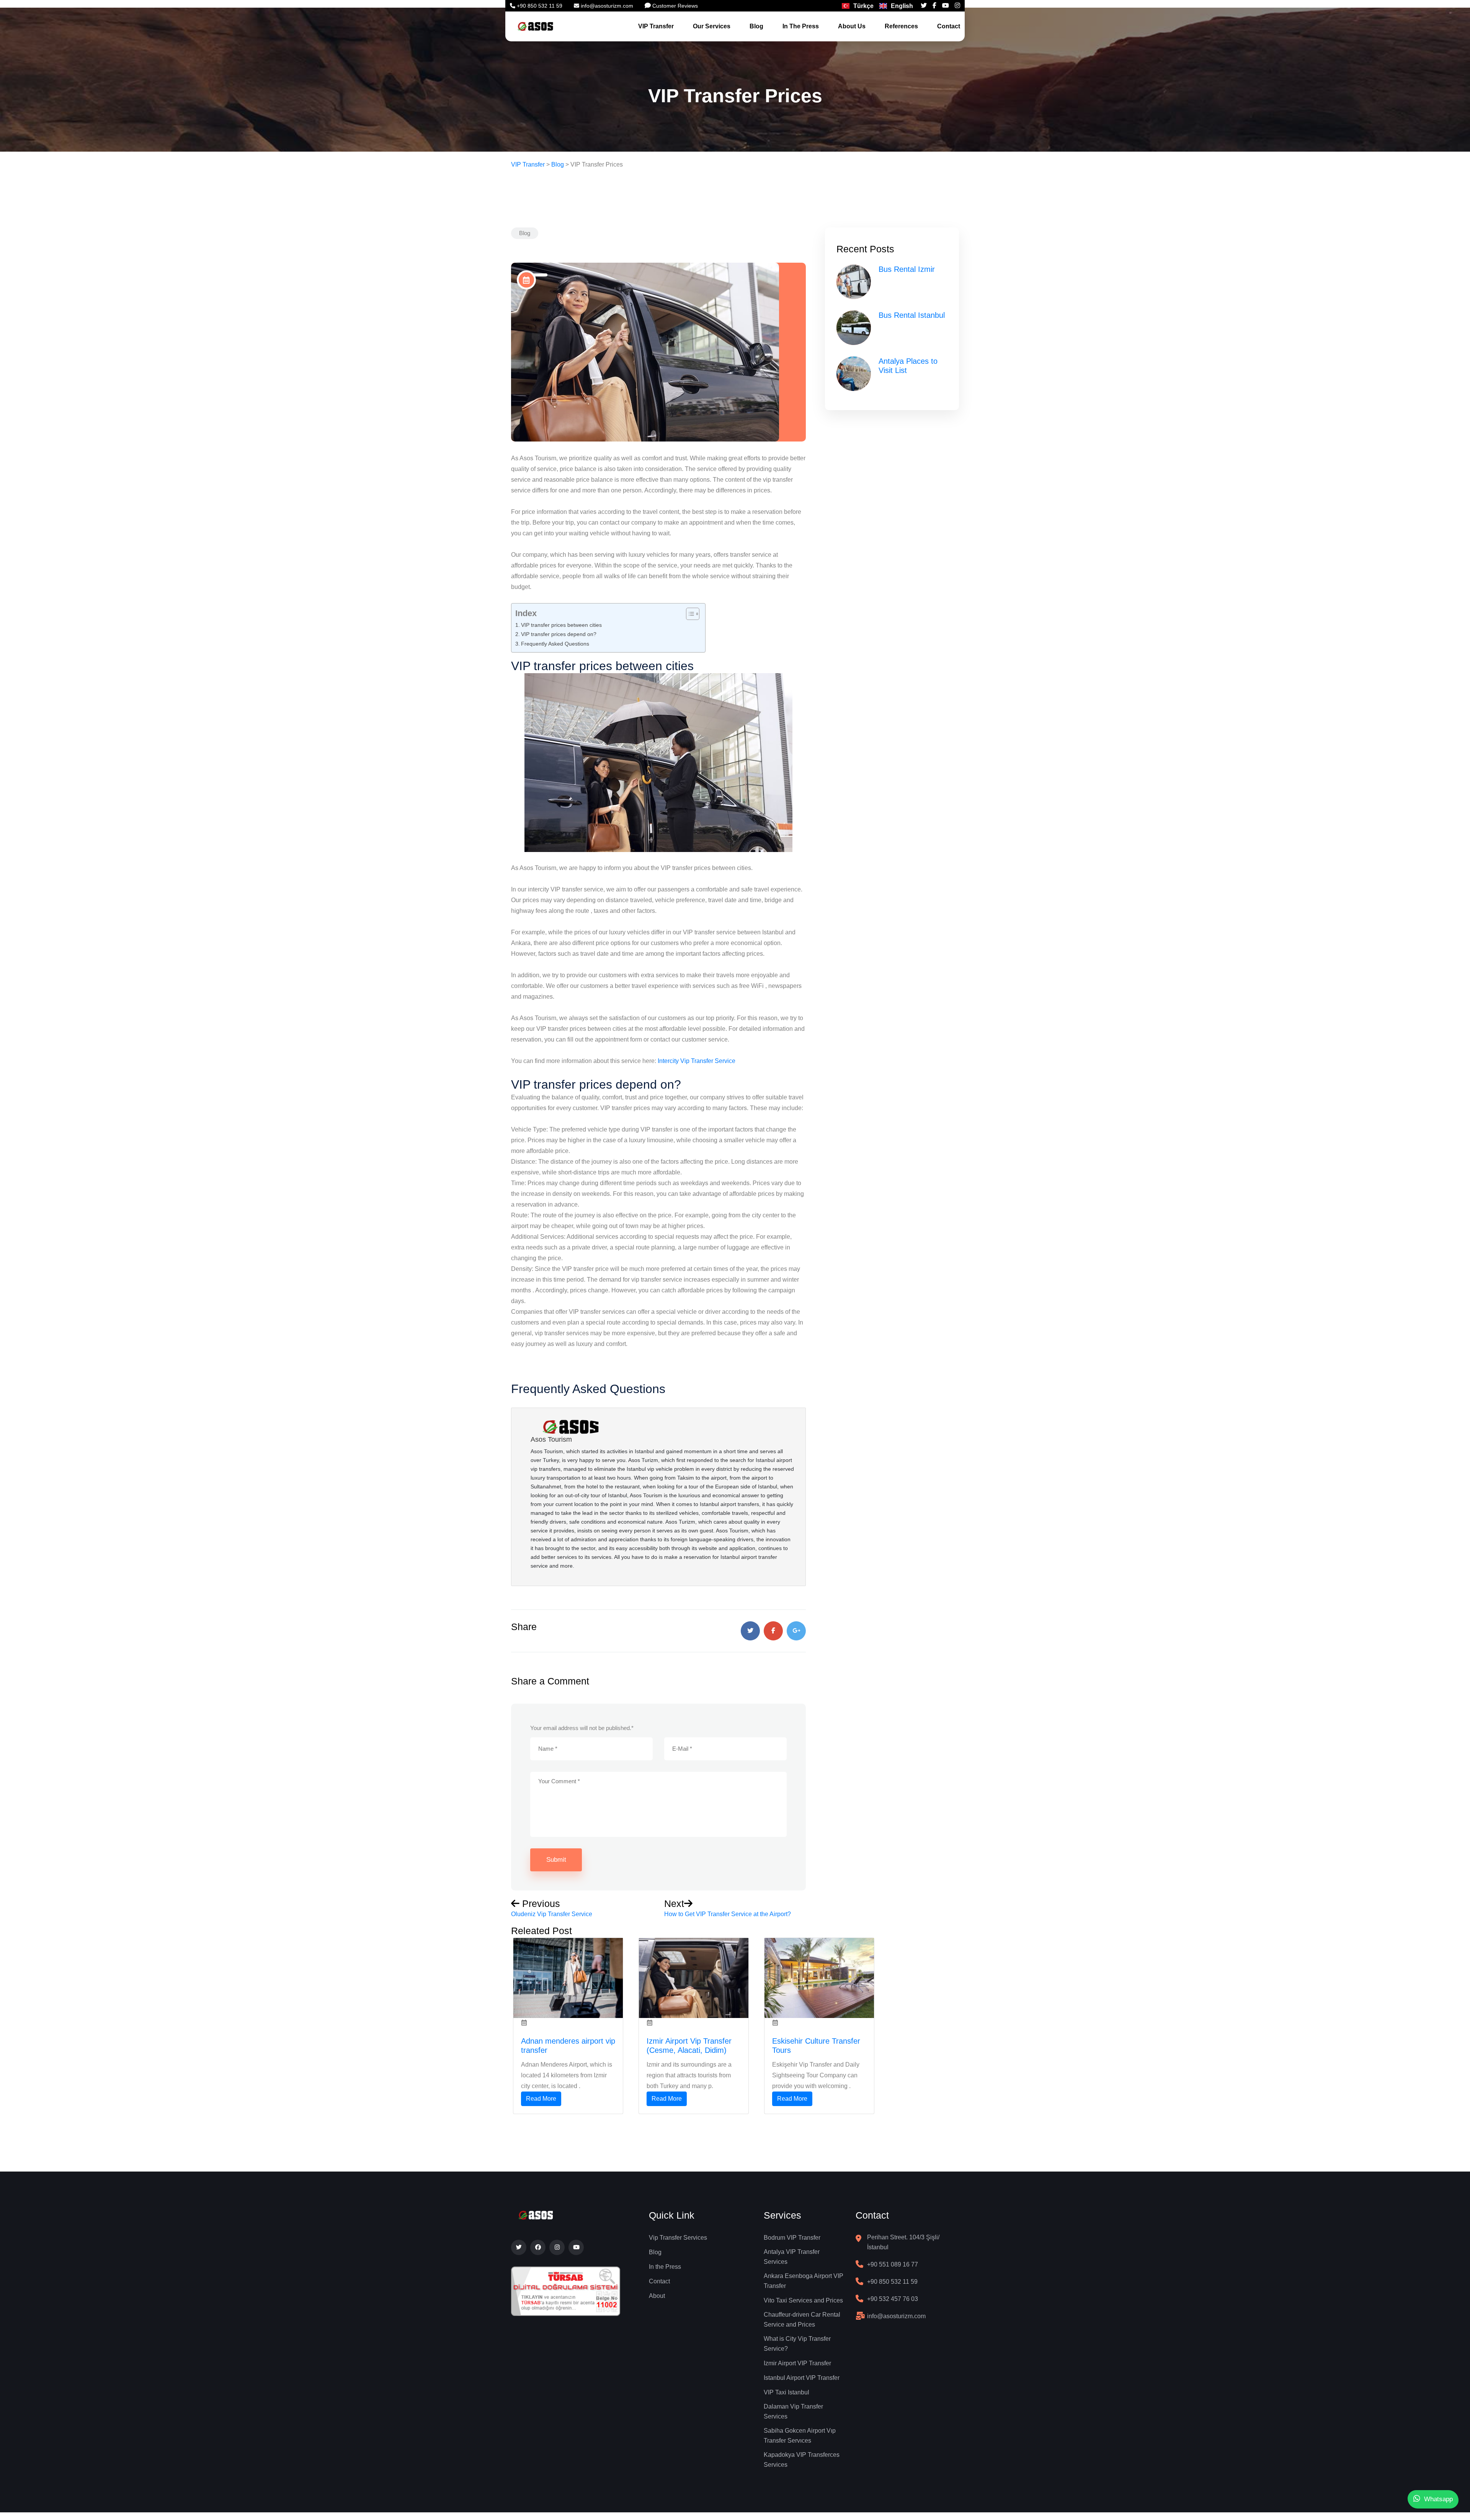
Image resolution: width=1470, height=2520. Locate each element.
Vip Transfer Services (678, 2238)
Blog (756, 26)
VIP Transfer (656, 26)
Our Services (712, 26)
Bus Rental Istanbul (912, 315)
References (901, 26)
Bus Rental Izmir (907, 269)
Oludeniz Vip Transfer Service (552, 1914)
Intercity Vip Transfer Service (697, 1061)
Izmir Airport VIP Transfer (797, 2363)
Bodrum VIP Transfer (792, 2238)
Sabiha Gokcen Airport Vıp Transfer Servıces (800, 2436)
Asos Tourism (551, 1439)
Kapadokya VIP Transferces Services (802, 2460)
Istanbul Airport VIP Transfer (802, 2378)
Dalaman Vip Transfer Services (793, 2411)
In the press (801, 26)
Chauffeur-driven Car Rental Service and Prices (802, 2320)
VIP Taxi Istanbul (786, 2392)
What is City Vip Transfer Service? (797, 2344)
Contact (949, 26)
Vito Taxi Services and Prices (803, 2300)
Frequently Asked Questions (555, 644)
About (657, 2296)
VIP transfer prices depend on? (559, 634)
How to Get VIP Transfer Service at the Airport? (728, 1914)
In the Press (665, 2267)
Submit (556, 1860)
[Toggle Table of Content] (689, 614)
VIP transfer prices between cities (561, 625)
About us (852, 26)
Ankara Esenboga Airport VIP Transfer (804, 2281)
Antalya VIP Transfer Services (792, 2257)
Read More (541, 2099)
